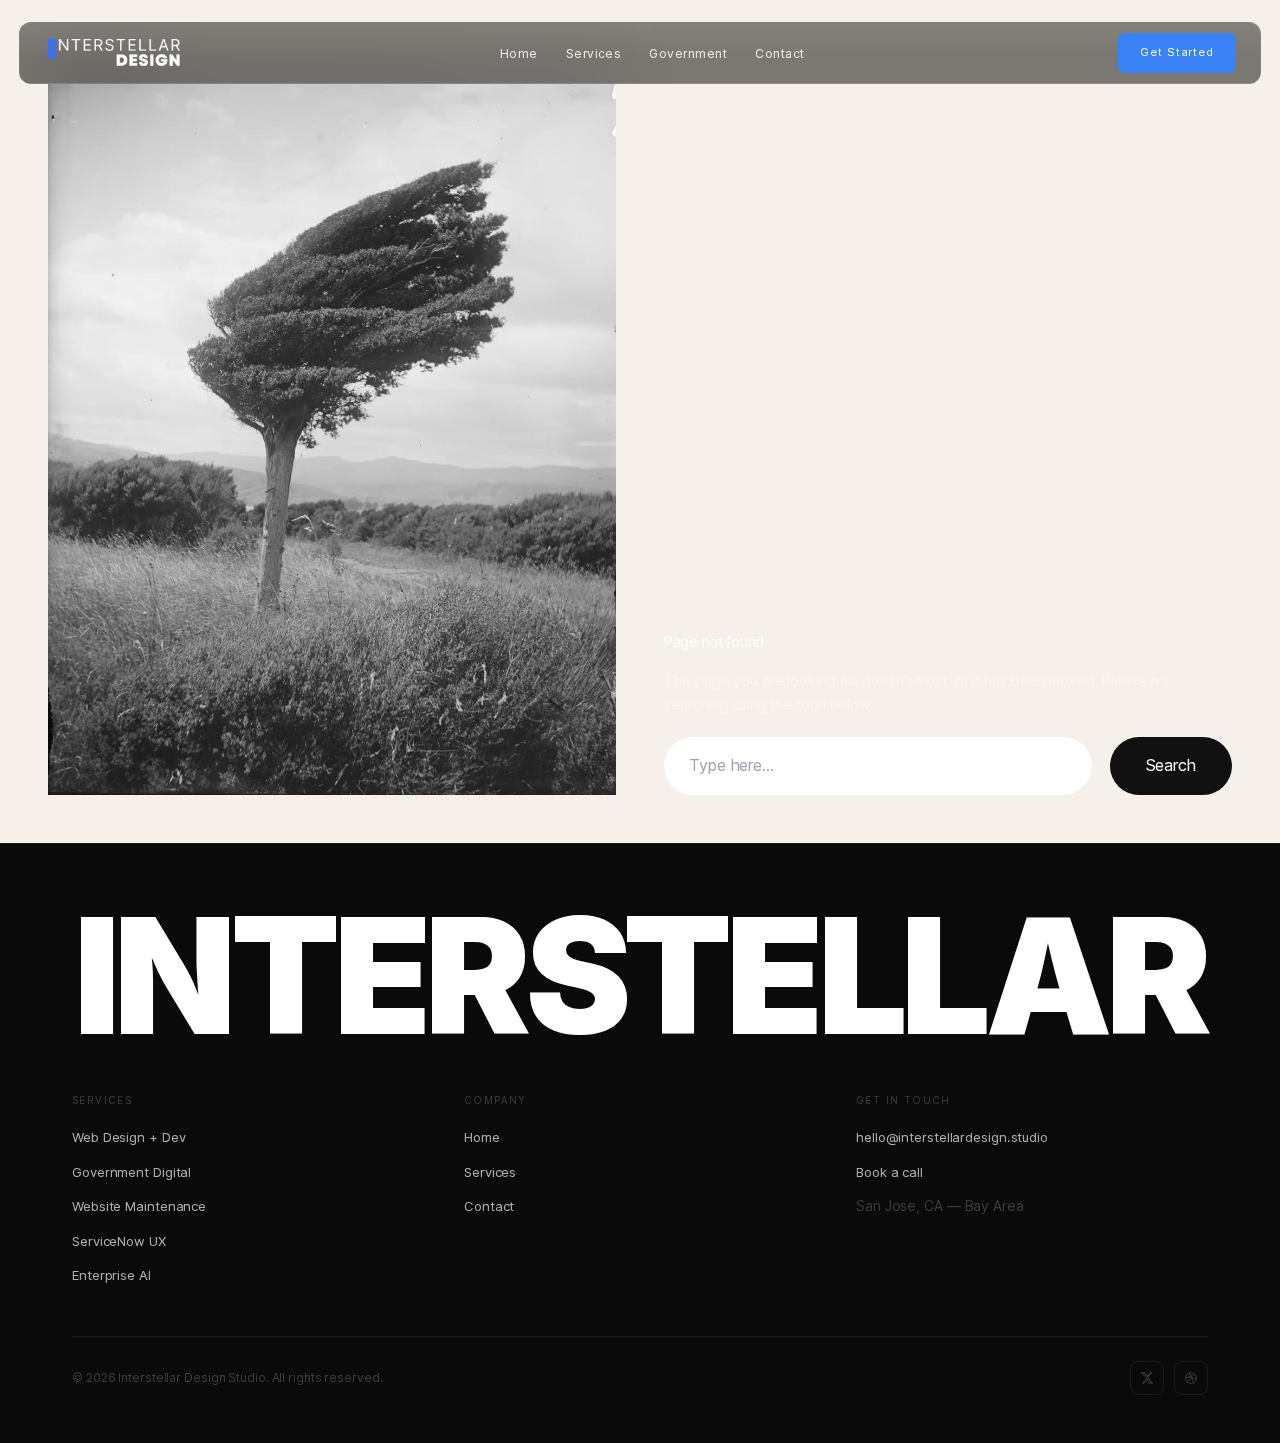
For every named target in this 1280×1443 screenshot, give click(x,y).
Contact (779, 53)
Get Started (1177, 52)
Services (594, 53)
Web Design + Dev (128, 1137)
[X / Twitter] (1147, 1378)
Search (1171, 765)
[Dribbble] (1191, 1378)
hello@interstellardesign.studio (952, 1137)
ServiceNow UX (119, 1241)
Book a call (889, 1172)
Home (519, 53)
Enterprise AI (111, 1275)
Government (688, 53)
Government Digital (131, 1172)
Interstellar (640, 976)
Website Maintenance (139, 1206)
